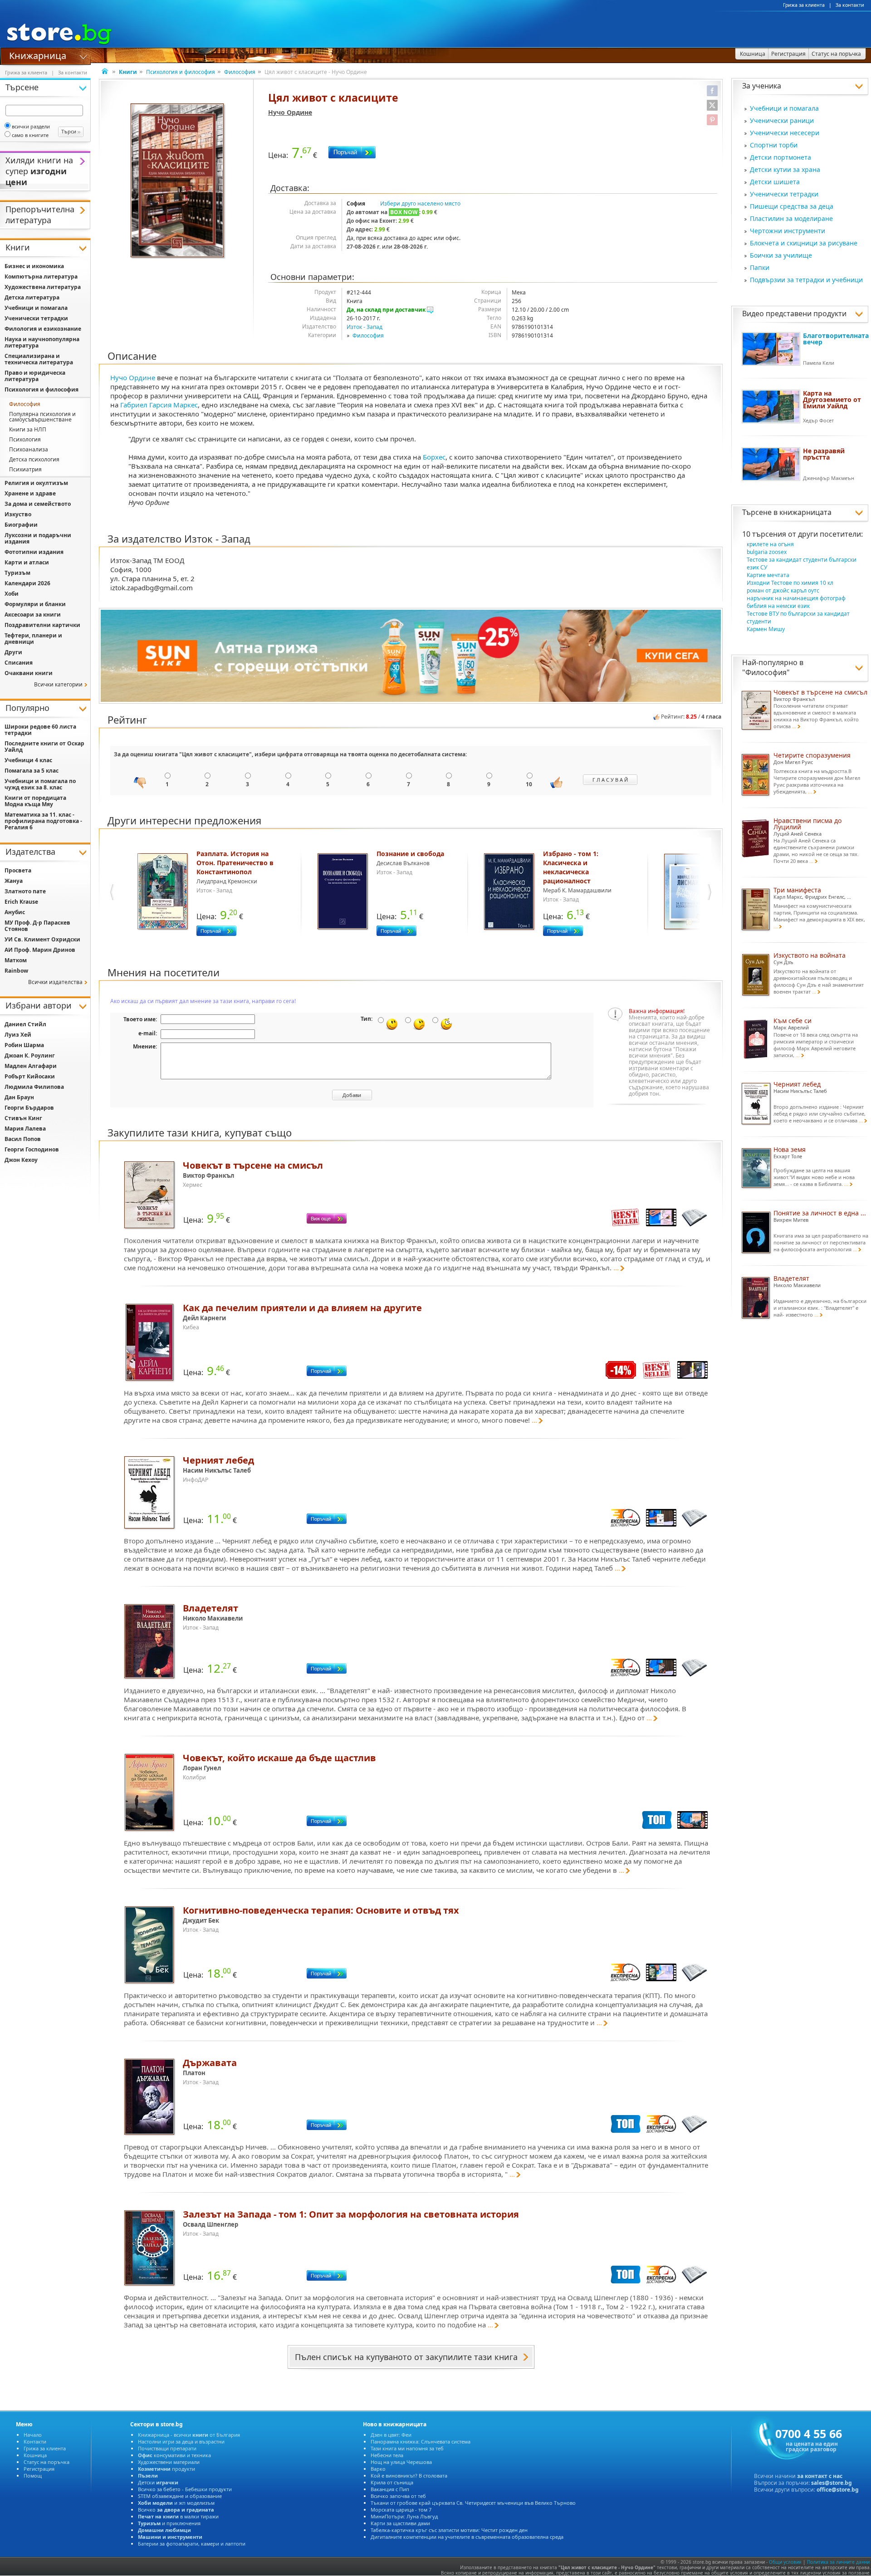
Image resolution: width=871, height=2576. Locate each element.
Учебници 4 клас (28, 760)
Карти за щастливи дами (400, 2523)
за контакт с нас (820, 2476)
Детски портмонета (780, 157)
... (616, 1268)
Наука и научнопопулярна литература (42, 342)
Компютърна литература (41, 277)
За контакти (850, 5)
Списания (19, 663)
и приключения (169, 2523)
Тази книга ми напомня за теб (407, 2448)
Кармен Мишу (766, 629)
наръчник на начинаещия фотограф (796, 598)
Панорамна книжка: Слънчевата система (421, 2441)
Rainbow (16, 971)
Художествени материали (169, 2462)
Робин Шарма (24, 1045)
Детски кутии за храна (785, 169)
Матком (16, 960)
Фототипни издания (34, 552)
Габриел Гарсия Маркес (159, 405)
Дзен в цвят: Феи (391, 2435)
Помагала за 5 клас (32, 771)
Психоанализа (29, 449)
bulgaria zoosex (767, 552)
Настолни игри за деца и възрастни (181, 2441)
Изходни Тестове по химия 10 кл (790, 583)
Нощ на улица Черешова (401, 2462)
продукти (166, 2469)
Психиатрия (25, 469)
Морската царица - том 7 (401, 2510)
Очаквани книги (29, 673)
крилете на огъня (770, 544)
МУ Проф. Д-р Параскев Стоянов (37, 926)
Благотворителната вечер (836, 339)
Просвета (18, 870)
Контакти (35, 2441)
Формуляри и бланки (35, 604)
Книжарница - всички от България (189, 2435)
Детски (158, 2482)
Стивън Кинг (23, 1118)
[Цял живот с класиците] (178, 181)
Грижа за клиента (804, 5)
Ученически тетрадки (784, 194)
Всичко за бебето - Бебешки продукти (185, 2489)
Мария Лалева (25, 1129)
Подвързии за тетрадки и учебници (806, 280)
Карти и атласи (27, 562)
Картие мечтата (768, 575)
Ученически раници (782, 120)
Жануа (14, 881)
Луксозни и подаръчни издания (38, 538)
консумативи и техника (174, 2455)
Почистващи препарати (167, 2448)
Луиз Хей (18, 1035)
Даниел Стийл (25, 1024)
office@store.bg (838, 2490)
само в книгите (30, 135)
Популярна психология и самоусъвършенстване (42, 417)
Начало (33, 2435)
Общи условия (785, 2562)
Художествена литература (43, 287)
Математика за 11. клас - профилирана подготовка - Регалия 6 (43, 821)
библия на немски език (778, 606)
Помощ (33, 2476)
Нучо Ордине (290, 112)
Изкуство (18, 514)
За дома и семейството (38, 504)
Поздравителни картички (42, 625)
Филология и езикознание (43, 329)
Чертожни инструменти (788, 231)
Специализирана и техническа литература (39, 359)
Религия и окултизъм (36, 483)
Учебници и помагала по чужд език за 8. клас (40, 784)
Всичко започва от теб (398, 2496)
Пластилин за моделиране (791, 218)
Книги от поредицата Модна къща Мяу (35, 801)
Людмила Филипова (34, 1087)
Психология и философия (181, 72)
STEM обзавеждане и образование (180, 2496)
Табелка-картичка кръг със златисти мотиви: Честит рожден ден (449, 2530)
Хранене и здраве (30, 493)
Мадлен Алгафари (31, 1066)
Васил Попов (23, 1139)
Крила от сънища (392, 2482)
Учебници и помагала (784, 108)
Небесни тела (387, 2455)
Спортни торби (774, 145)
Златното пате (25, 891)
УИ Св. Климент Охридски (42, 939)
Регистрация (39, 2469)
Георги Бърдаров (29, 1108)
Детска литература (32, 297)
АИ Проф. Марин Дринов (40, 950)
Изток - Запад (365, 327)
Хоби (12, 594)
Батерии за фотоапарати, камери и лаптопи (192, 2544)
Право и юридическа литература (35, 376)
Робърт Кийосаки (30, 1076)
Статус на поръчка (46, 2462)
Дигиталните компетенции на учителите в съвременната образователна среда (467, 2537)
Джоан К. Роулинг (30, 1055)
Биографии (21, 525)
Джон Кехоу (21, 1160)
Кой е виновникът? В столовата (409, 2476)
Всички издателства (55, 982)
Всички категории (58, 684)
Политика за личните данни (838, 2562)
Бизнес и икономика (34, 266)
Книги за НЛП (28, 429)
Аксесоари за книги (33, 615)
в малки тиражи (178, 2516)
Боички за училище (781, 255)
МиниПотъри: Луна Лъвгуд (404, 2516)
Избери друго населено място (420, 203)
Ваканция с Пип (390, 2489)
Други (13, 652)
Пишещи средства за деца (792, 206)
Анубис (15, 912)
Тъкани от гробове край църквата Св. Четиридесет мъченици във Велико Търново (473, 2503)
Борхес (434, 457)
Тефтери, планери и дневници (33, 639)
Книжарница (38, 55)
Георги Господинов (32, 1149)
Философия (240, 72)
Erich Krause (21, 902)
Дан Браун (19, 1097)
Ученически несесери (785, 133)
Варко (378, 2469)
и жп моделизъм (176, 2503)
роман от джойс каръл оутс (783, 590)
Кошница (35, 2455)
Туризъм (17, 573)
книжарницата (805, 512)
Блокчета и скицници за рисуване (804, 243)
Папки (760, 267)
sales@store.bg (832, 2483)
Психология (25, 439)
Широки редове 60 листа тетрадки (40, 730)
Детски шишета (775, 182)
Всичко (176, 2510)
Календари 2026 (27, 583)
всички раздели (31, 126)
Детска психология (34, 459)
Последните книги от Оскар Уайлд (44, 747)
